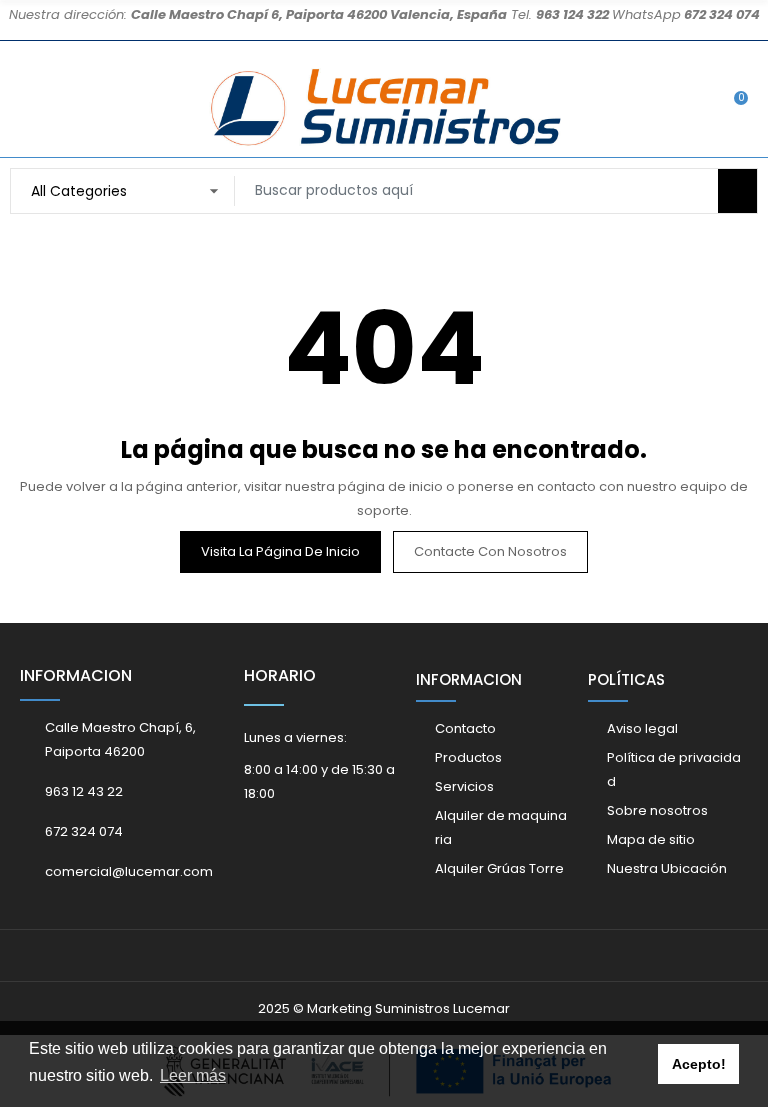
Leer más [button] (193, 1075)
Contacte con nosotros (490, 551)
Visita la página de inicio (280, 551)
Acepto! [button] (699, 1064)
